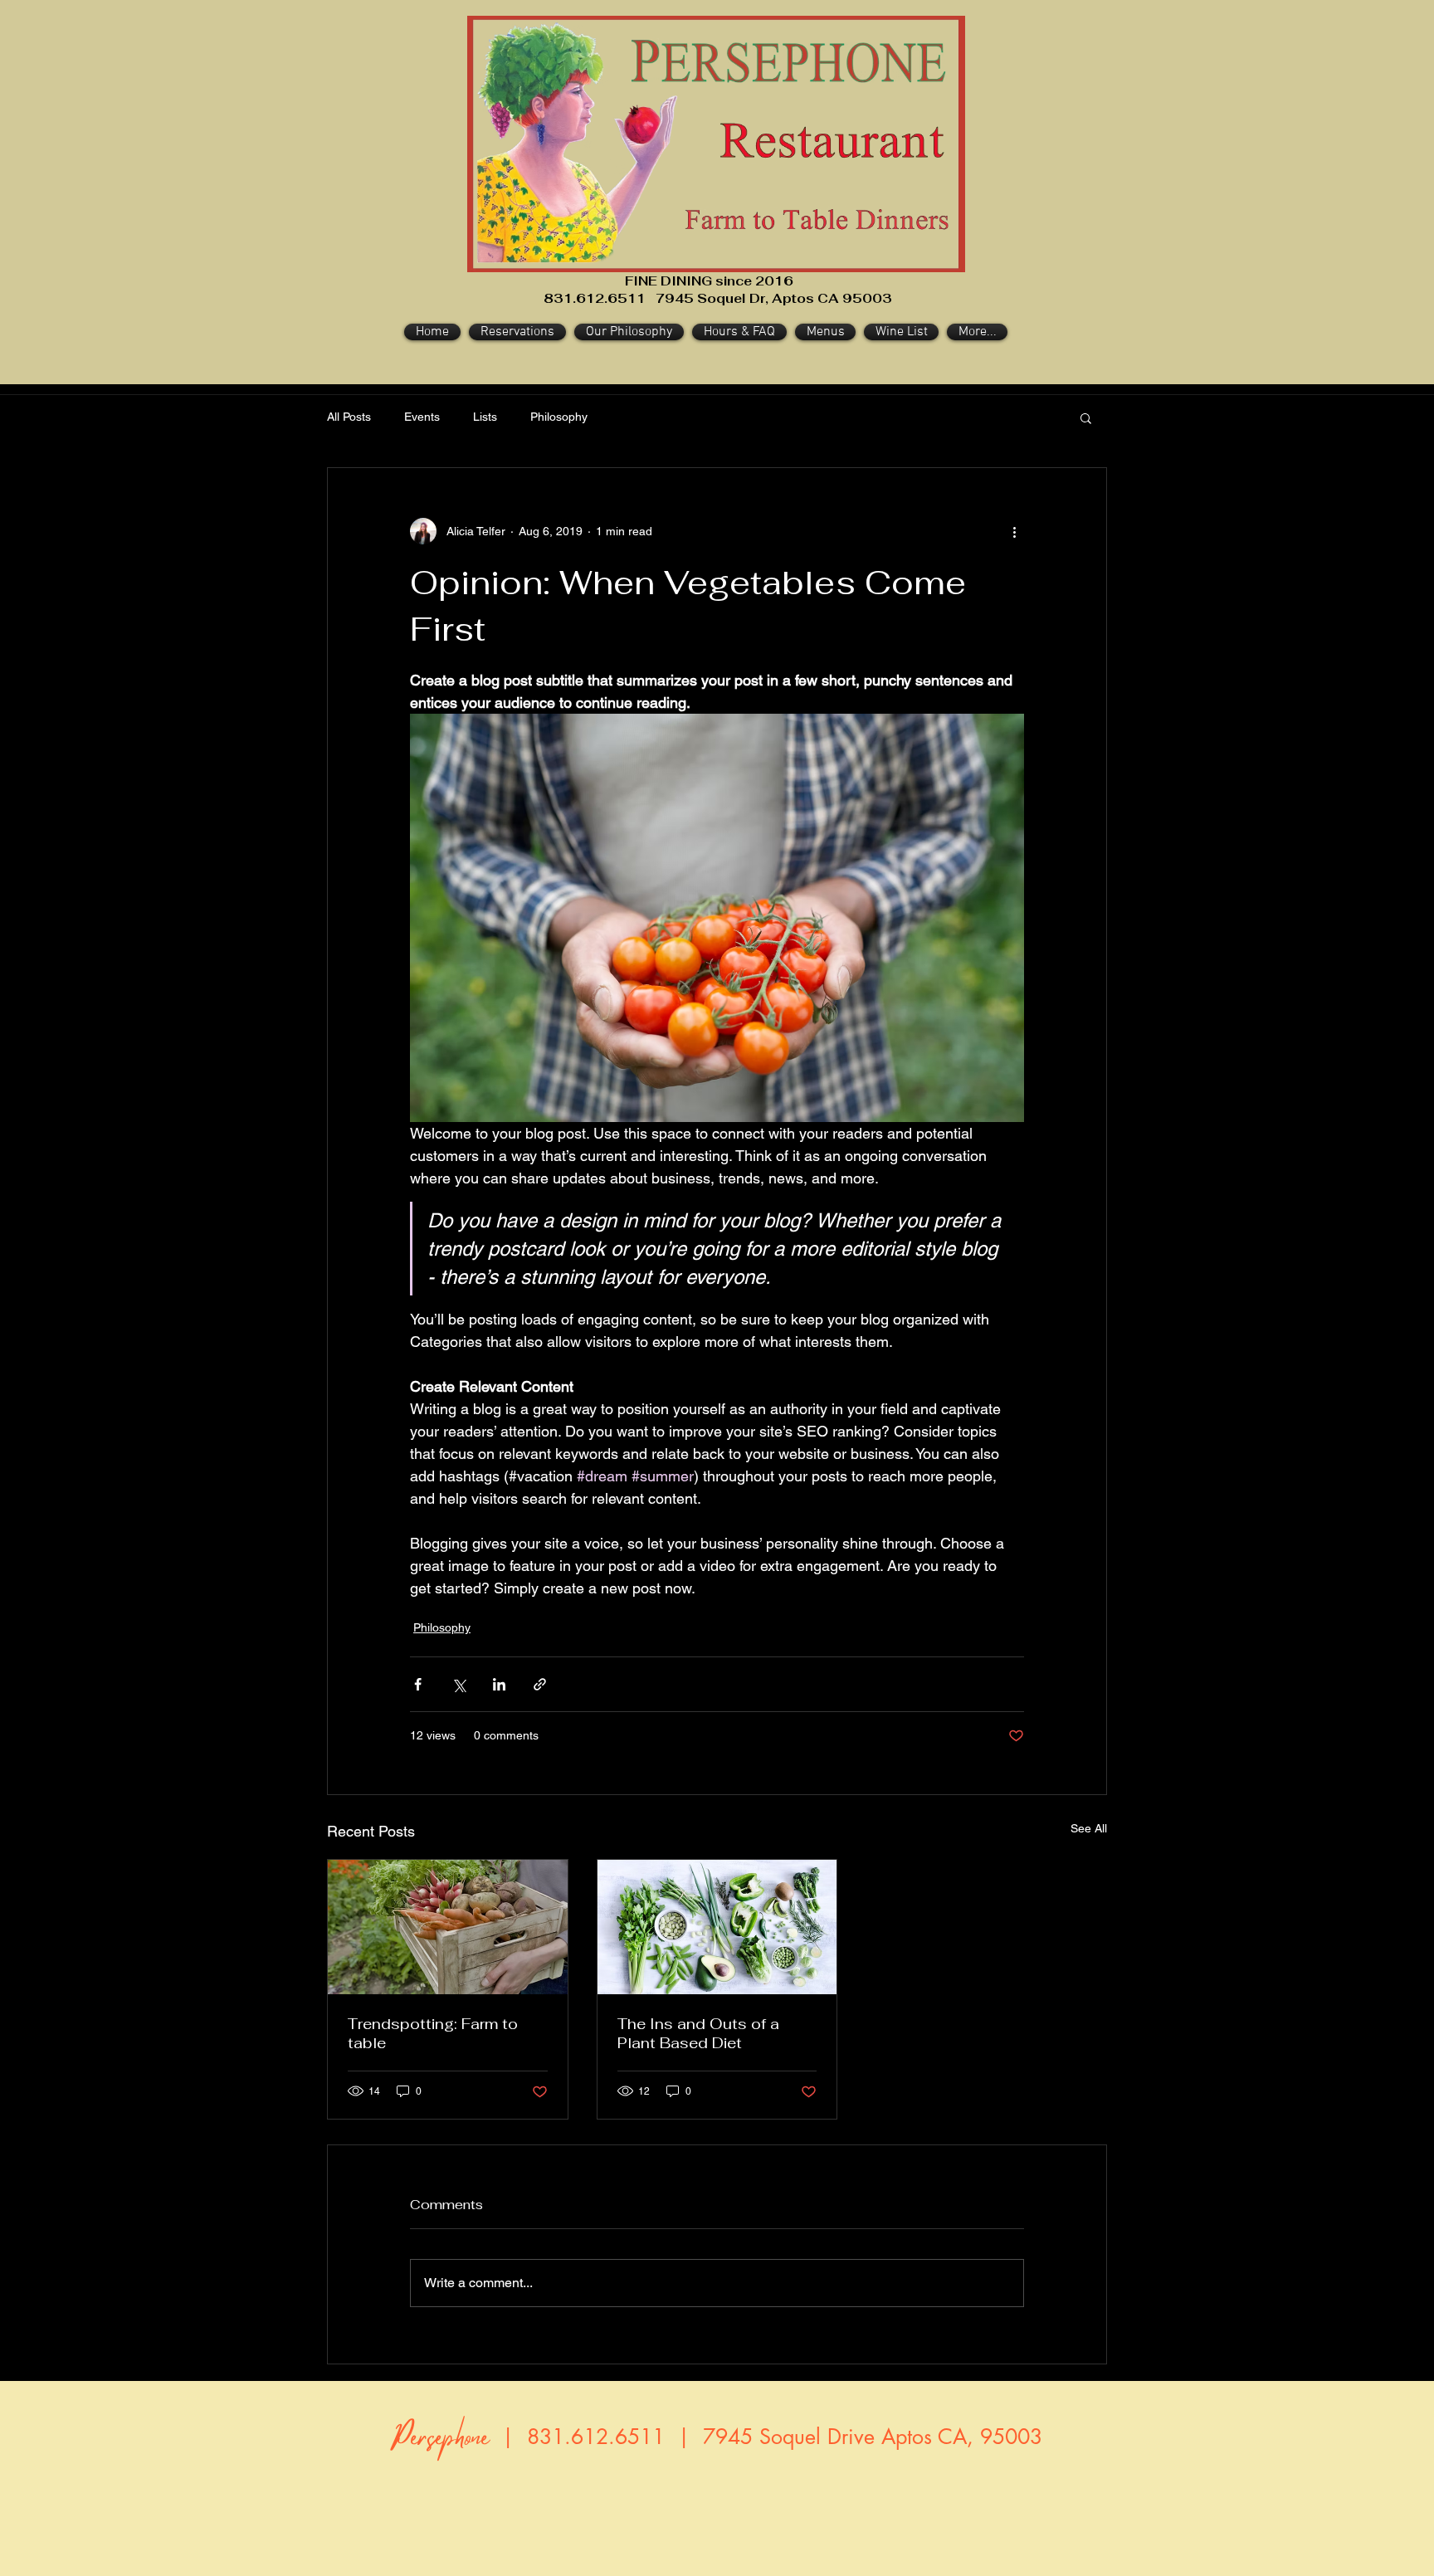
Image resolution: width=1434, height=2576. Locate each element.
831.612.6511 (596, 2437)
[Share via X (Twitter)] (458, 1684)
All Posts (349, 417)
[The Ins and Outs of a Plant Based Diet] (717, 1927)
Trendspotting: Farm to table (433, 2033)
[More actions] (1014, 531)
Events (422, 417)
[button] (1086, 417)
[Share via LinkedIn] (499, 1684)
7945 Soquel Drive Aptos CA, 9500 (866, 2437)
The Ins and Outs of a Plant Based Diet (698, 2033)
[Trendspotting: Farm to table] (448, 1927)
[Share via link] (540, 1684)
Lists (485, 417)
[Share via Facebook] (418, 1684)
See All (1089, 1828)
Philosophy (559, 417)
